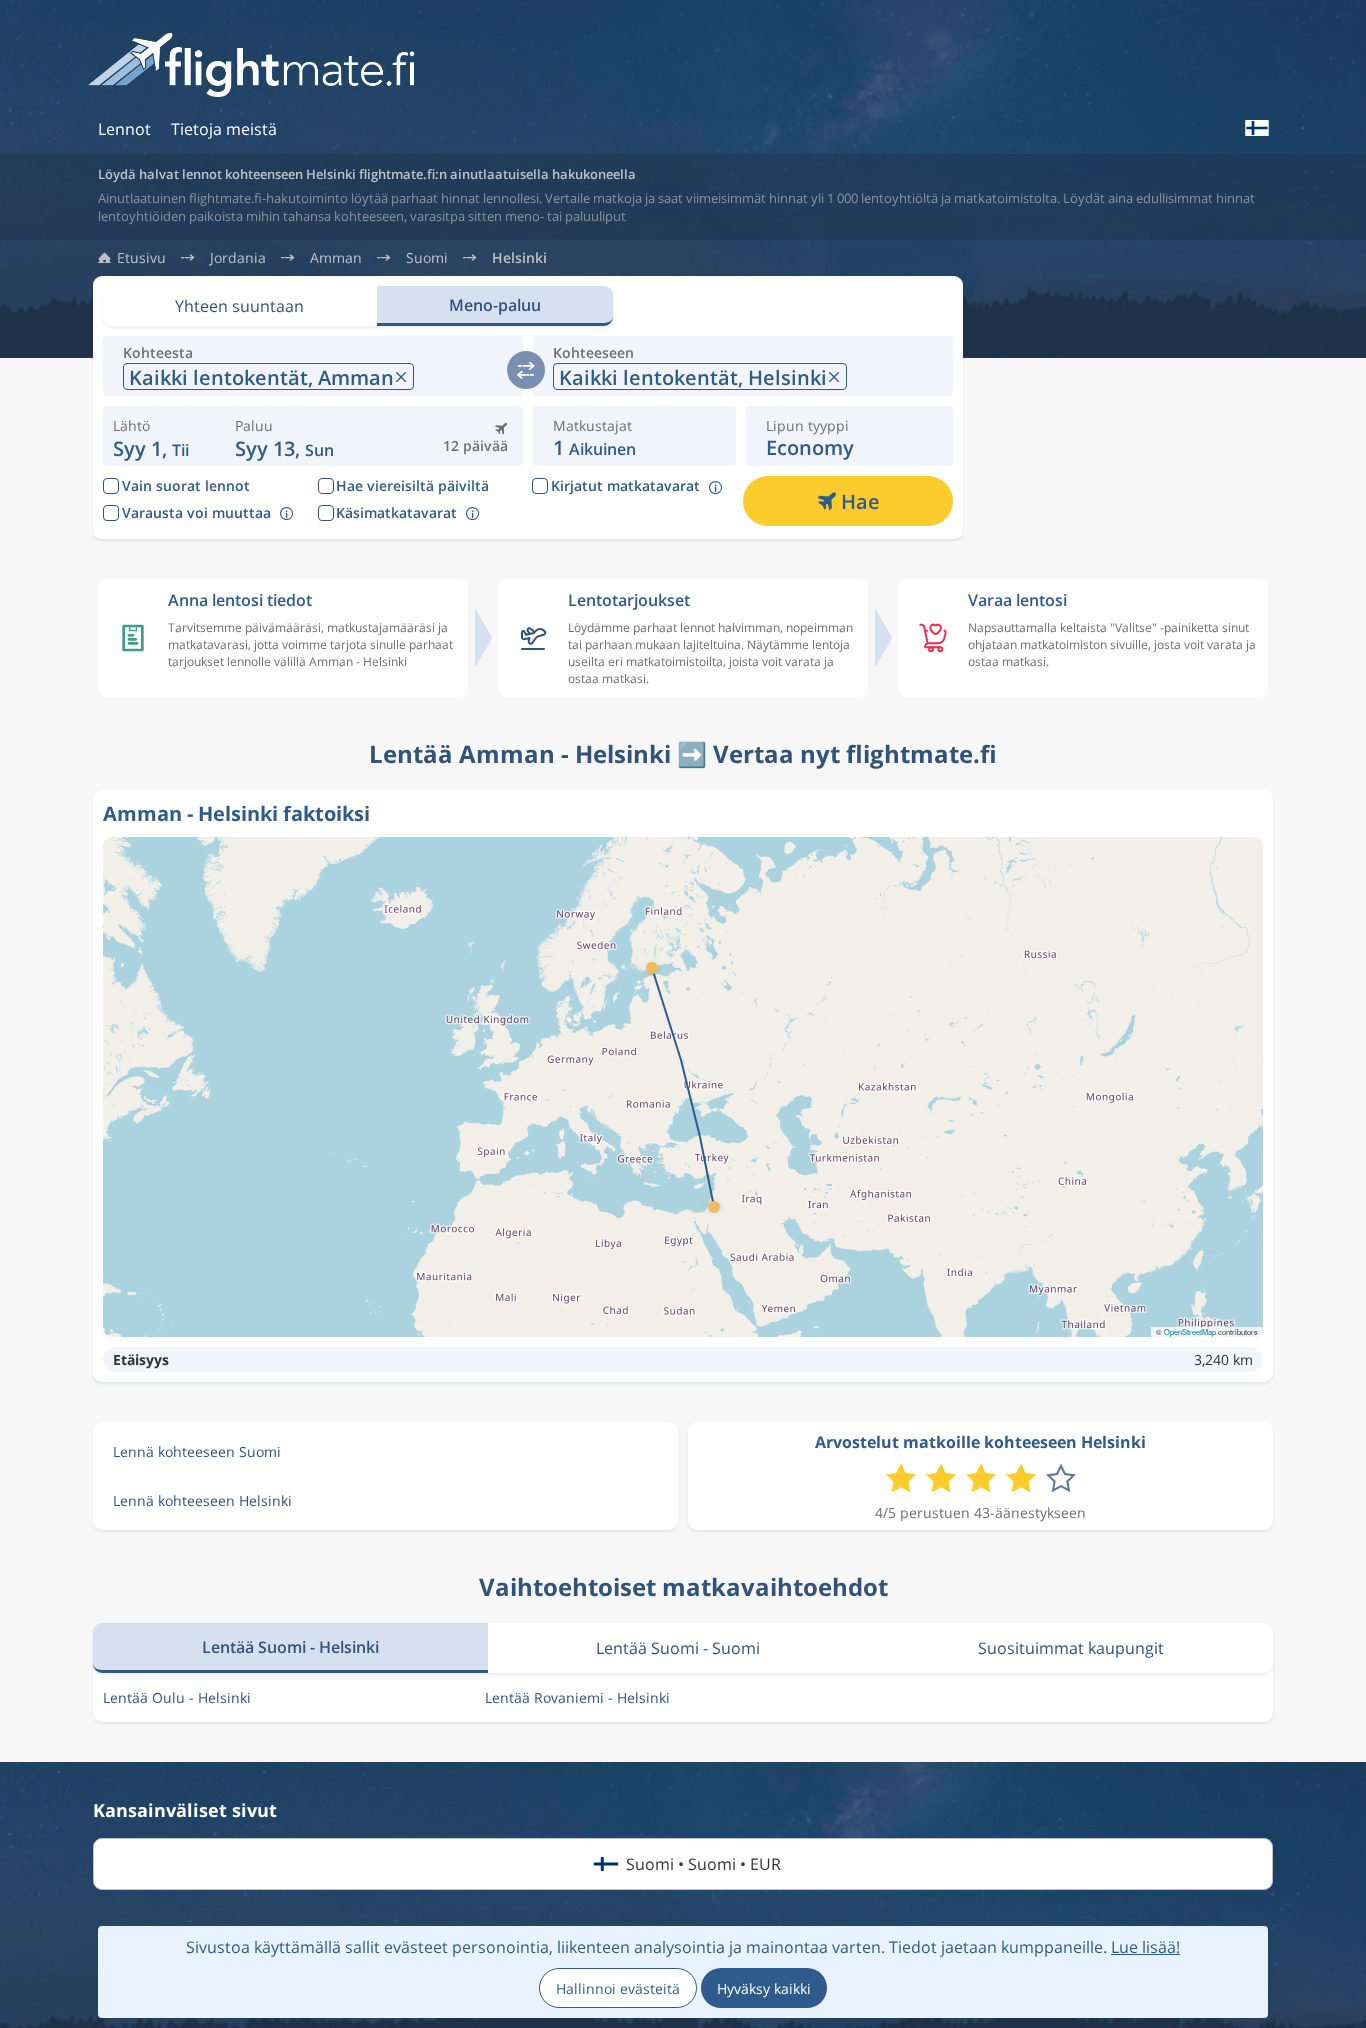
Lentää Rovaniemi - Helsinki (577, 1697)
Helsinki (519, 258)
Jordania (238, 258)
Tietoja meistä (224, 129)
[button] (284, 436)
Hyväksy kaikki (764, 1988)
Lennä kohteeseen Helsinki (202, 1500)
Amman (336, 258)
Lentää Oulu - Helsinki (177, 1697)
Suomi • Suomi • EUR (703, 1864)
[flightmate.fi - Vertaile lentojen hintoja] (257, 66)
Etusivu (141, 258)
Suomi (427, 258)
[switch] (526, 370)
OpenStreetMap (1190, 1331)
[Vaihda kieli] (1256, 128)
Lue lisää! (1145, 1947)
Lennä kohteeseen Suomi (197, 1451)
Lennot (124, 129)
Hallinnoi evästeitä (618, 1988)
